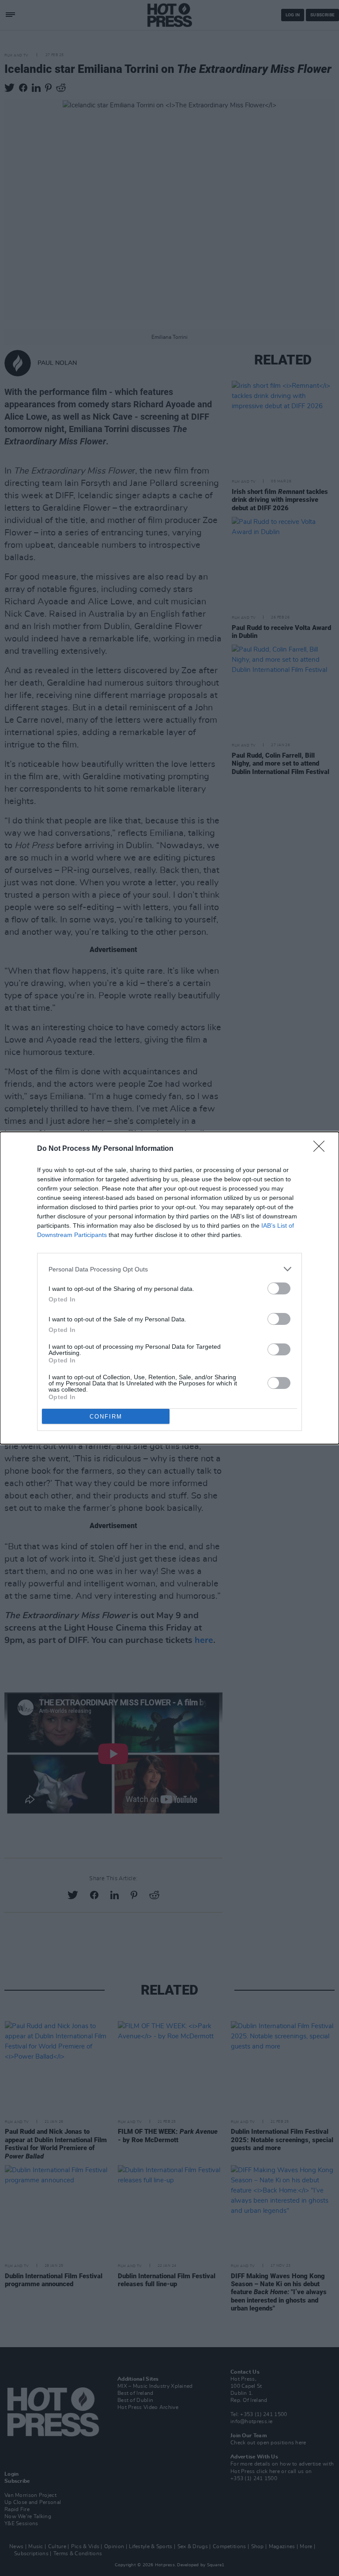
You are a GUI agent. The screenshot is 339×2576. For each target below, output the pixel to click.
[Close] (322, 1149)
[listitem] (169, 1269)
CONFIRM (106, 1417)
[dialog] (169, 1288)
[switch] (279, 1288)
